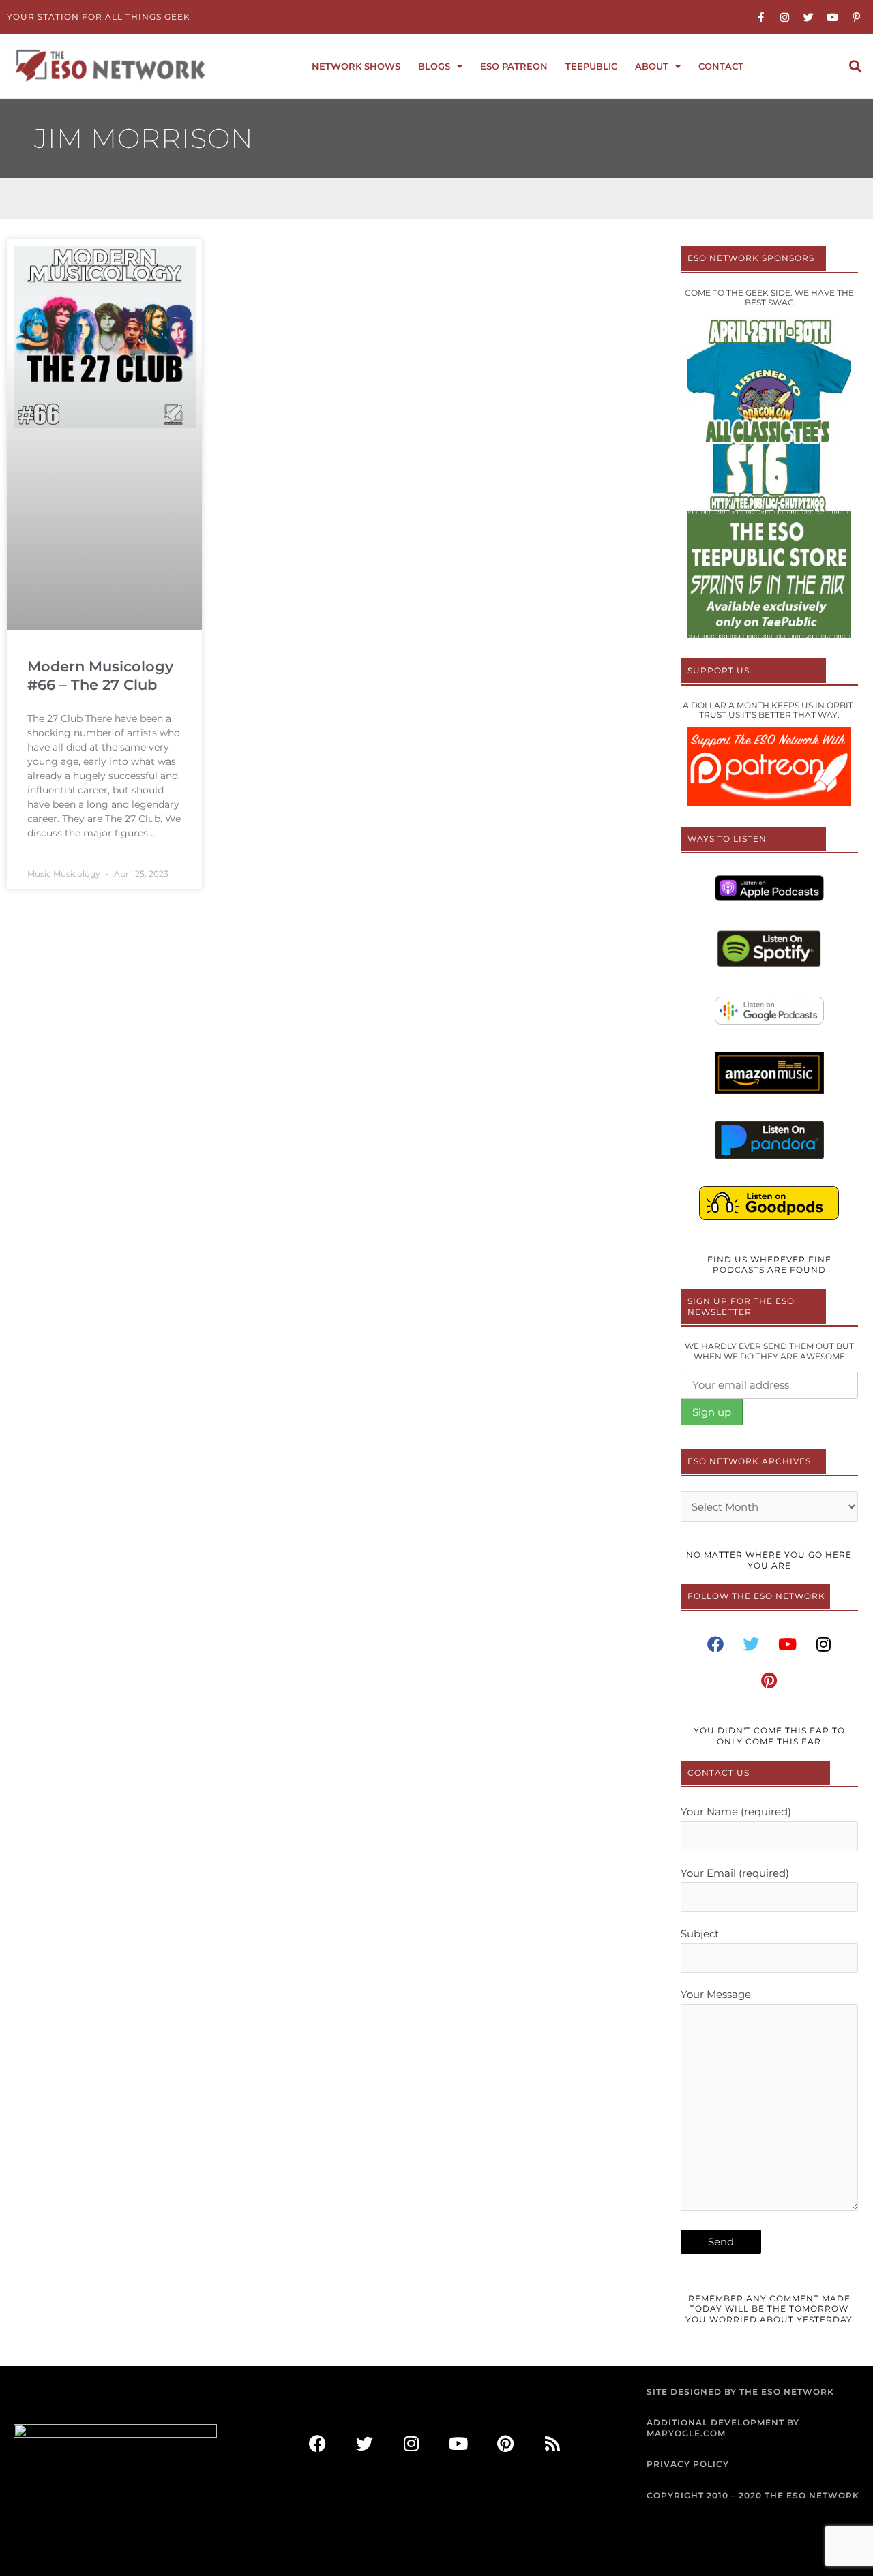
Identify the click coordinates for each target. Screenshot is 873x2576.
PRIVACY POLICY (688, 2464)
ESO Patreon (514, 66)
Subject (700, 1934)
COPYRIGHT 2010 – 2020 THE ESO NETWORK (753, 2495)
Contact (721, 66)
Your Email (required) (735, 1873)
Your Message (716, 1994)
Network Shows (356, 66)
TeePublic (591, 66)
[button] (855, 66)
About (652, 66)
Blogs (434, 66)
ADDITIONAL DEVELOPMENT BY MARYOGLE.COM (723, 2428)
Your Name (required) (736, 1812)
